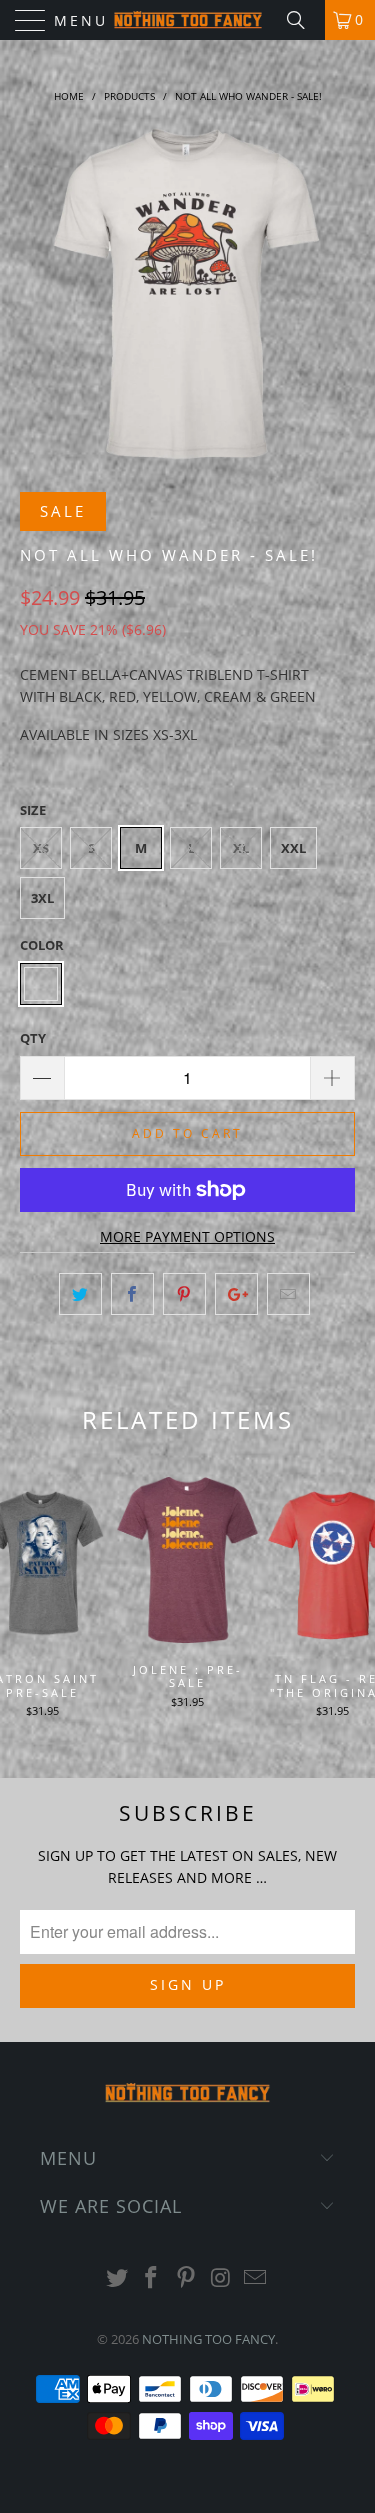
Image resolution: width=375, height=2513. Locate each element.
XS (41, 848)
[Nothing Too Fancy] (188, 20)
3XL (42, 898)
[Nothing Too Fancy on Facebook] (152, 2278)
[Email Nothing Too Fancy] (256, 2278)
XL (241, 848)
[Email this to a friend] (288, 1294)
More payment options (187, 1236)
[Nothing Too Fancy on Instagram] (221, 2278)
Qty (33, 1038)
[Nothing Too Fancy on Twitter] (117, 2278)
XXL (293, 848)
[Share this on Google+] (236, 1294)
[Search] (303, 20)
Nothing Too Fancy (208, 2339)
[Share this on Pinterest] (184, 1294)
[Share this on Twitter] (80, 1294)
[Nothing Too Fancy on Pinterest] (187, 2278)
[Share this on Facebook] (132, 1294)
